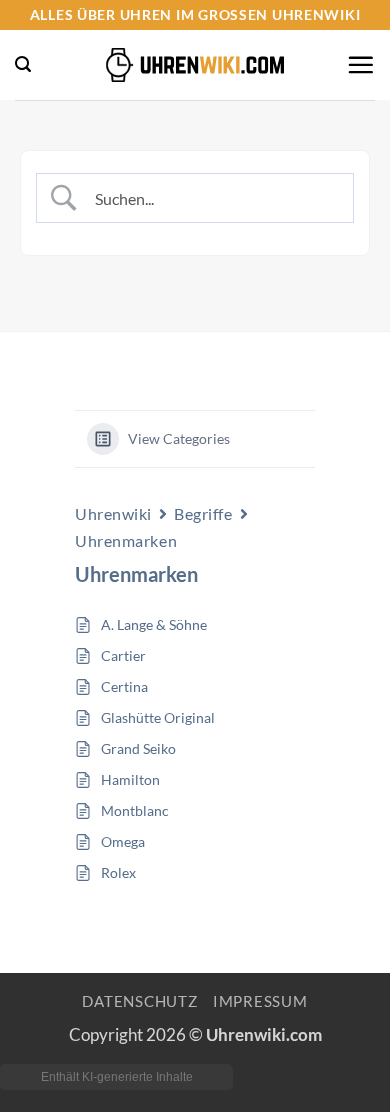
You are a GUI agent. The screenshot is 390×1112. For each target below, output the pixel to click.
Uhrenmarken (126, 540)
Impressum (260, 1001)
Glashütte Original (158, 717)
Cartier (123, 655)
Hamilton (130, 779)
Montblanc (135, 810)
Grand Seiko (138, 748)
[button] (23, 64)
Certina (124, 686)
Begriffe (203, 513)
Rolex (118, 872)
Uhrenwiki (113, 513)
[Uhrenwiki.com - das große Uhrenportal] (195, 65)
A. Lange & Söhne (154, 624)
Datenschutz (139, 1001)
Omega (123, 841)
